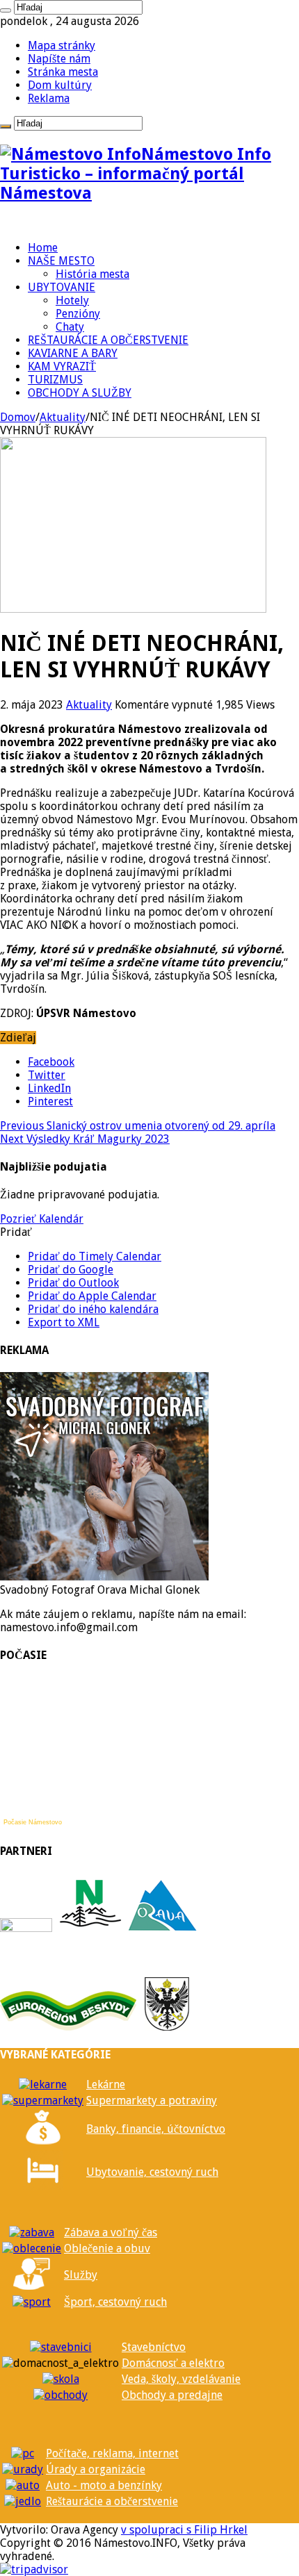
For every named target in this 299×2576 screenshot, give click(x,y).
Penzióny (78, 314)
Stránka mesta (63, 72)
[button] (16, 1232)
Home (43, 248)
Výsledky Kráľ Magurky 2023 (85, 1139)
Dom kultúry (60, 85)
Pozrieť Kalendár (42, 1219)
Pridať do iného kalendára (93, 1309)
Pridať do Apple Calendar (92, 1296)
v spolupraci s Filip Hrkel (184, 2530)
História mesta (92, 274)
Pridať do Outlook (73, 1283)
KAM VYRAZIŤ (62, 366)
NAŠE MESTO (61, 261)
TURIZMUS (55, 380)
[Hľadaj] (6, 10)
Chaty (70, 327)
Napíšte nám (59, 59)
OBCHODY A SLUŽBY (80, 393)
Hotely (72, 300)
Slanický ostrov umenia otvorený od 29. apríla (138, 1126)
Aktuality (63, 417)
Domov (18, 417)
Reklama (49, 98)
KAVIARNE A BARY (73, 353)
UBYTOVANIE (62, 287)
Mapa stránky (62, 46)
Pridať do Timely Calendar (95, 1256)
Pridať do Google (71, 1270)
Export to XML (64, 1322)
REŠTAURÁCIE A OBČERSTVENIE (108, 340)
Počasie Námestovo (33, 1822)
